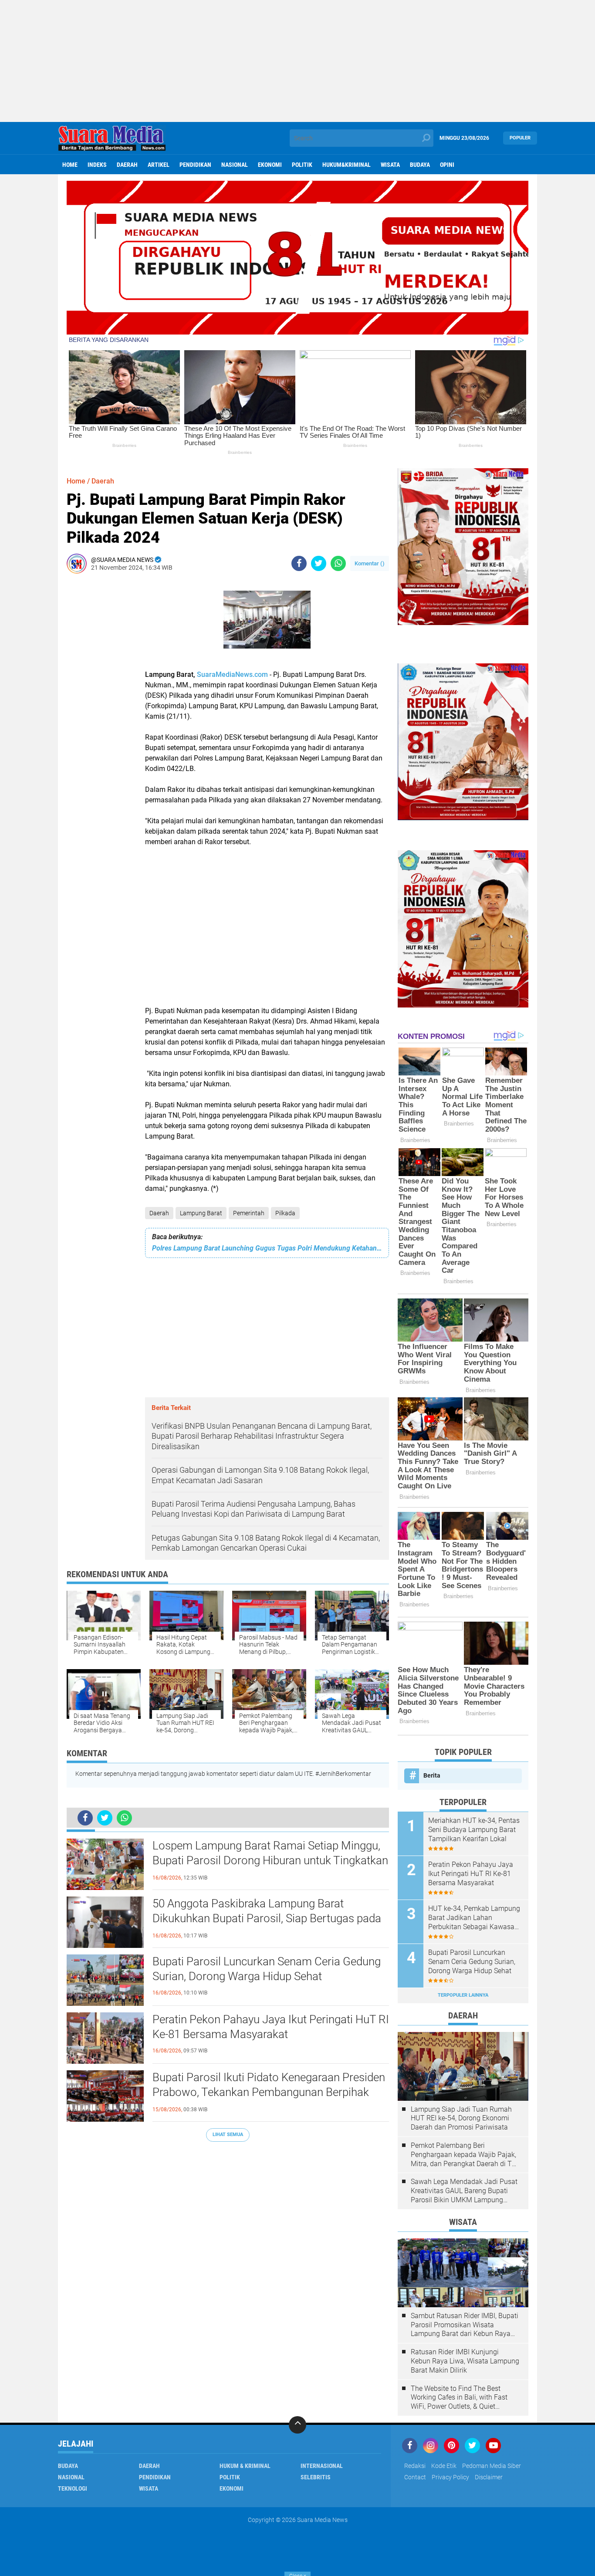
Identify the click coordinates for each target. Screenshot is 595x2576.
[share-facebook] (299, 563)
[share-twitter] (319, 563)
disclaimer (489, 2477)
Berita (432, 1775)
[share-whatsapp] (338, 563)
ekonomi (270, 165)
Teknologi (73, 2488)
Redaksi (415, 2466)
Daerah (127, 165)
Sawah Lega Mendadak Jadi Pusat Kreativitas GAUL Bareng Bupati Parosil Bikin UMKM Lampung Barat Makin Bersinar (464, 2191)
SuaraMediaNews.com (232, 674)
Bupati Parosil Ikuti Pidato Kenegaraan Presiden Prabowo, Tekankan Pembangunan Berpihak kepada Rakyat (269, 2092)
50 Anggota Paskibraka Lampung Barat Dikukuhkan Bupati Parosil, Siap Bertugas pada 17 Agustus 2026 (267, 1918)
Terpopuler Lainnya (463, 1995)
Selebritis (316, 2477)
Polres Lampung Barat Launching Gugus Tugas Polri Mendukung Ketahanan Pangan (267, 1248)
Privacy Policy (450, 2477)
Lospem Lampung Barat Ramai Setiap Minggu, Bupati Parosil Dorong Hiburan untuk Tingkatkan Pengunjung (270, 1860)
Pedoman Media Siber (492, 2466)
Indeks (97, 165)
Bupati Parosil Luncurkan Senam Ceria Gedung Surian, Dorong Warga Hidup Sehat (267, 1969)
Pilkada (285, 1213)
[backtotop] (297, 2425)
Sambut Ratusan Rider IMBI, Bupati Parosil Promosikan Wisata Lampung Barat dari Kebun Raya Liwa (465, 2325)
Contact (415, 2477)
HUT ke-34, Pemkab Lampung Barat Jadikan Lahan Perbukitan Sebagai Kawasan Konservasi (474, 1918)
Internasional (322, 2466)
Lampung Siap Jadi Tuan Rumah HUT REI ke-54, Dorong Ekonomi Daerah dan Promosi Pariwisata (461, 2118)
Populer (520, 138)
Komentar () (370, 563)
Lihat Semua (228, 2135)
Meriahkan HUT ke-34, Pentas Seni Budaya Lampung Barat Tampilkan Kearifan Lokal (474, 1830)
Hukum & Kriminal (245, 2466)
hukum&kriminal (347, 165)
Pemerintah (249, 1213)
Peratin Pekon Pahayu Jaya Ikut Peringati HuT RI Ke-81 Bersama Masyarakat (271, 2027)
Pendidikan (195, 165)
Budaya (420, 165)
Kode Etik (444, 2466)
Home (70, 165)
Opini (447, 165)
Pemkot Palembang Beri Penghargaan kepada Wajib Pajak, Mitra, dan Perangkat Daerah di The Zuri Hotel (465, 2155)
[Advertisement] (297, 61)
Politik (302, 165)
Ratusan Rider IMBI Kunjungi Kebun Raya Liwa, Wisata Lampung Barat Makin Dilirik (465, 2361)
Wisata (390, 165)
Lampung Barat (201, 1213)
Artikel (159, 165)
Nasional (235, 165)
